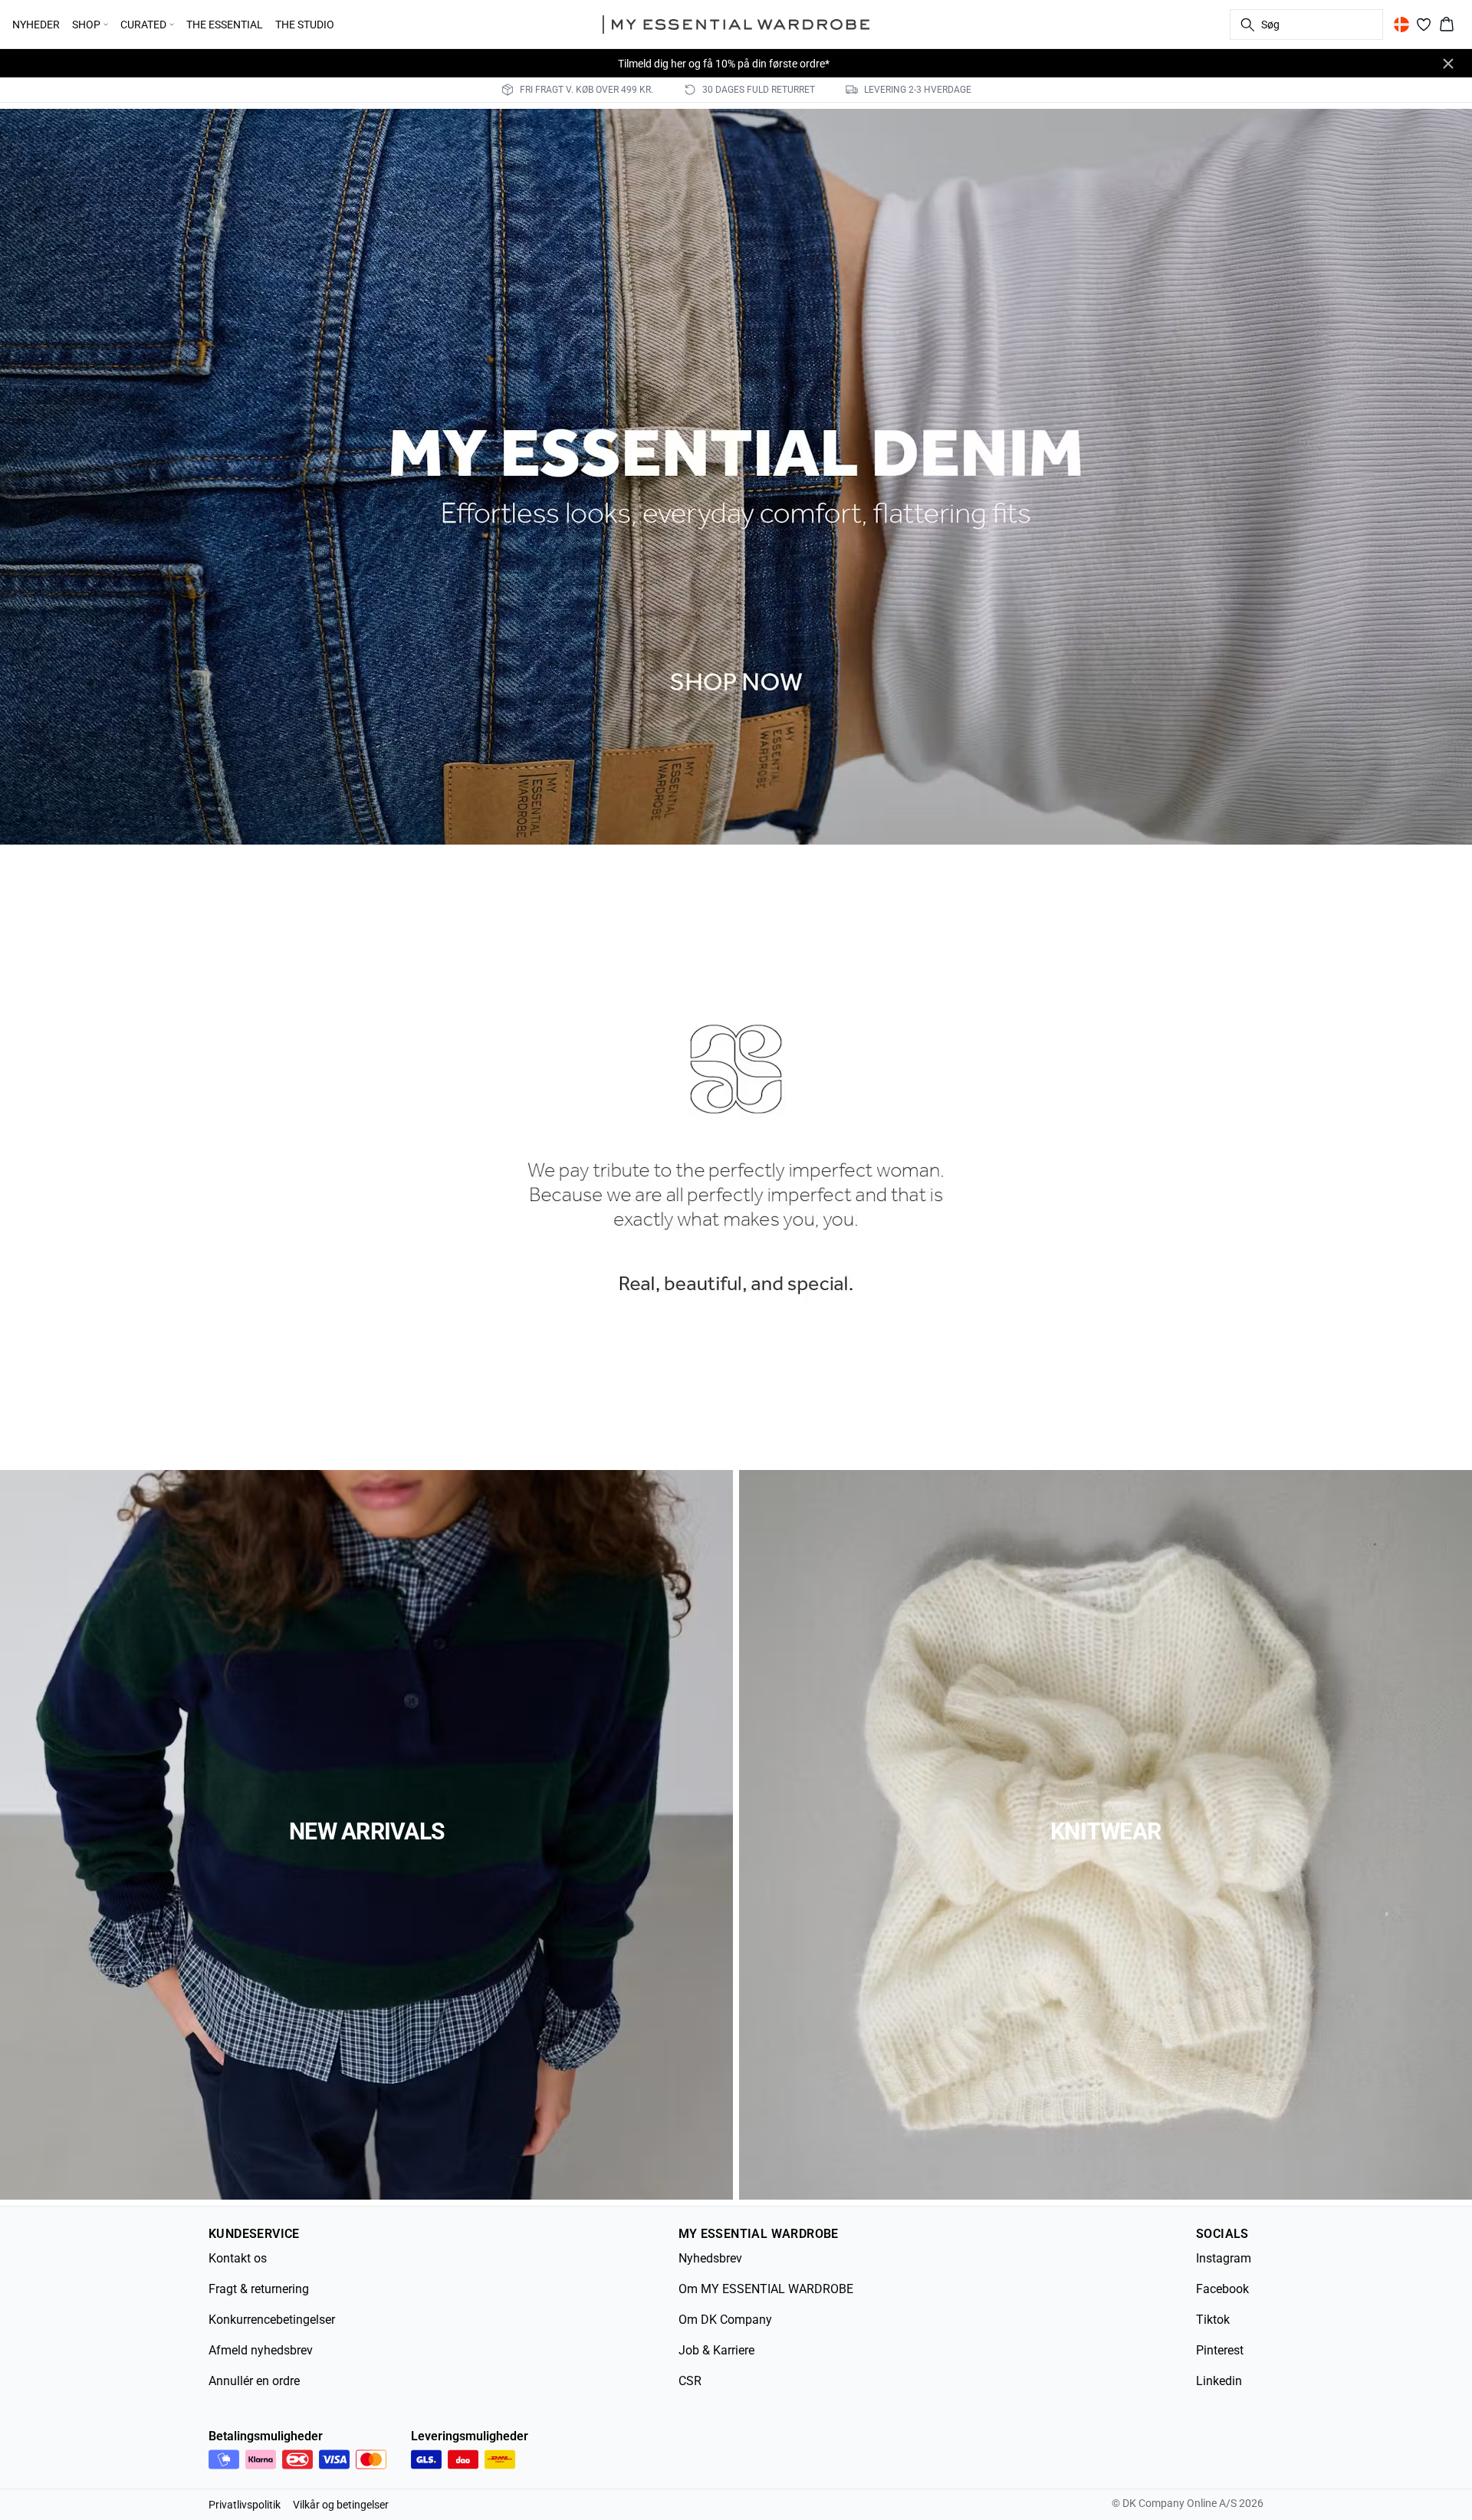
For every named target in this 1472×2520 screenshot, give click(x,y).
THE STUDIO (305, 25)
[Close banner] (1448, 64)
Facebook (1222, 2289)
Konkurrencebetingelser (272, 2320)
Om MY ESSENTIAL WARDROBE (766, 2289)
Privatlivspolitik (245, 2505)
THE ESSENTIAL (225, 25)
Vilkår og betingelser (341, 2505)
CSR (690, 2381)
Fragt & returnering (259, 2289)
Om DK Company (725, 2320)
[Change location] (1401, 25)
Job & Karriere (716, 2350)
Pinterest (1220, 2350)
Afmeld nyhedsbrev (261, 2350)
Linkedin (1219, 2381)
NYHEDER (36, 25)
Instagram (1224, 2258)
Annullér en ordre (254, 2381)
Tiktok (1213, 2320)
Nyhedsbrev (710, 2258)
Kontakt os (238, 2258)
